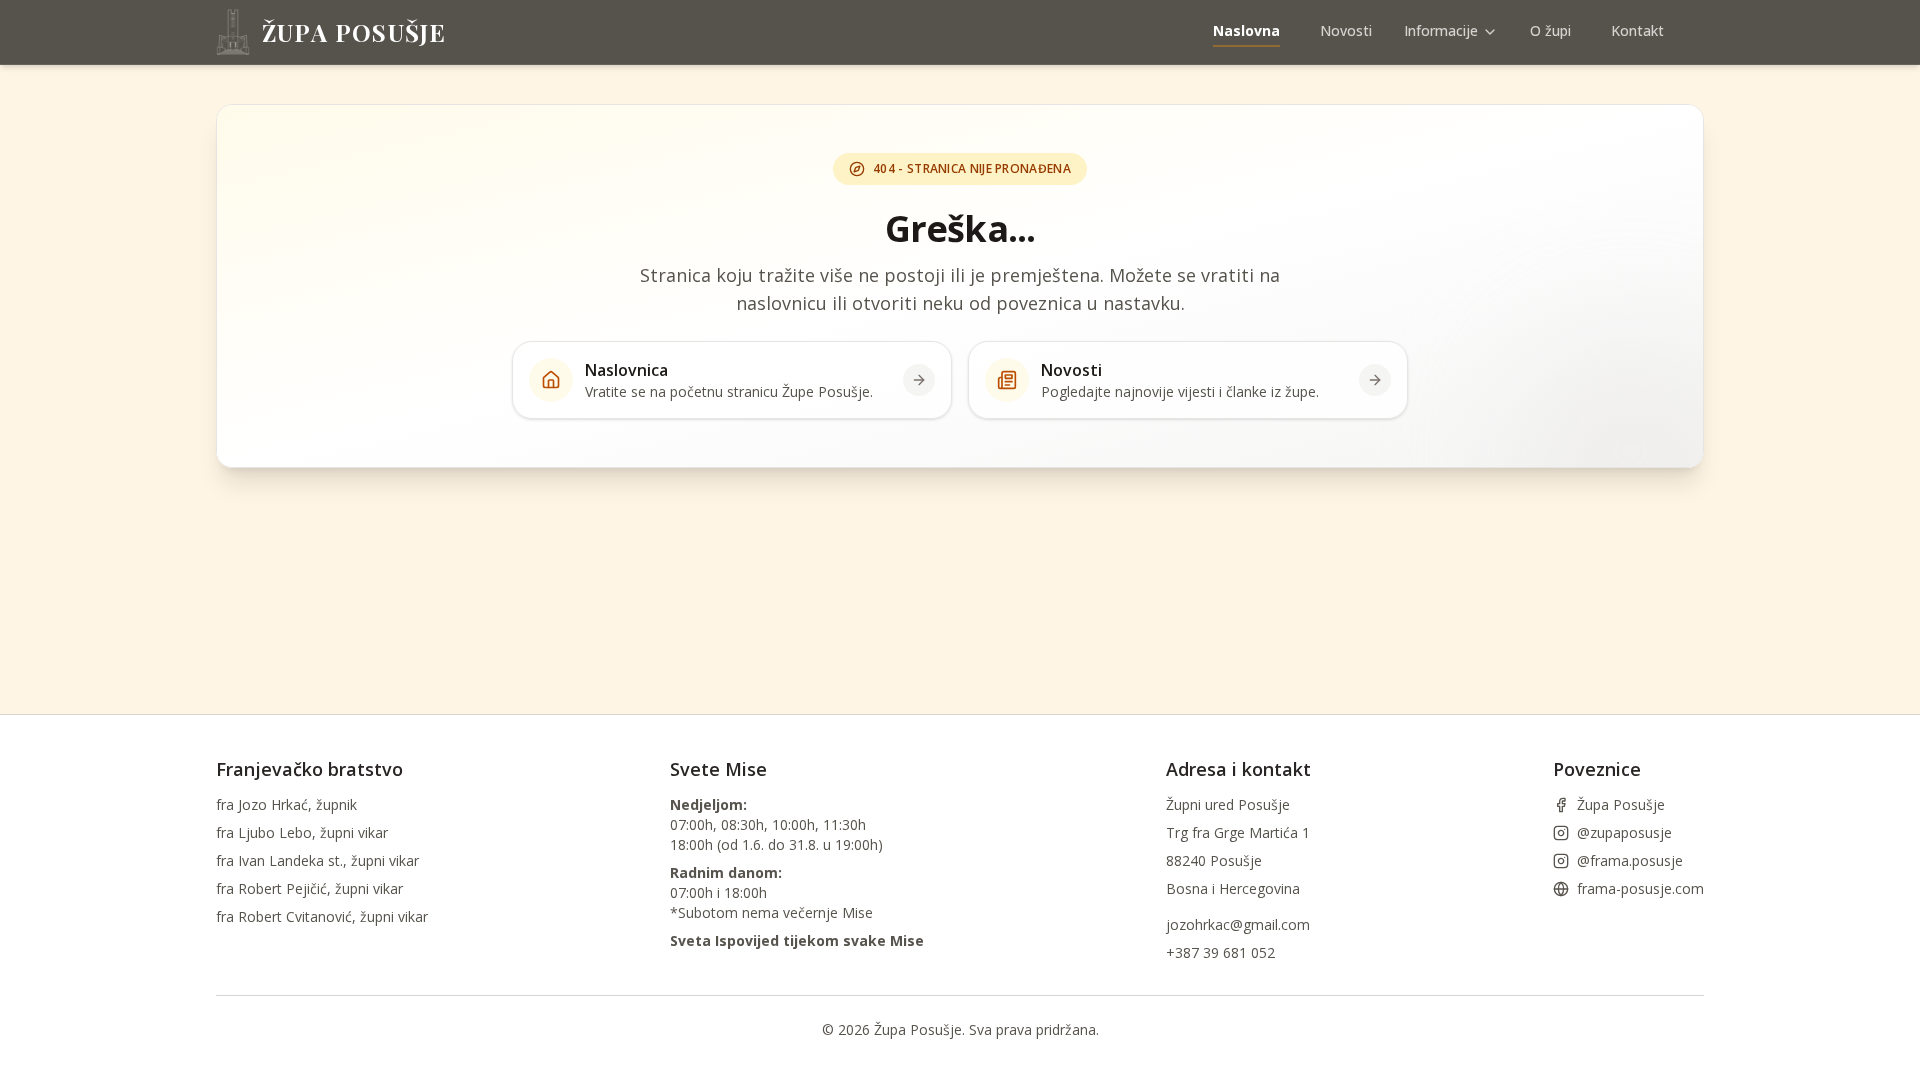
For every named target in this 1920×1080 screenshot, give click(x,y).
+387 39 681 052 (1220, 952)
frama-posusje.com (1640, 888)
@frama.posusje (1630, 860)
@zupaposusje (1624, 832)
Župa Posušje (1621, 804)
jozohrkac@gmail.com (1238, 924)
